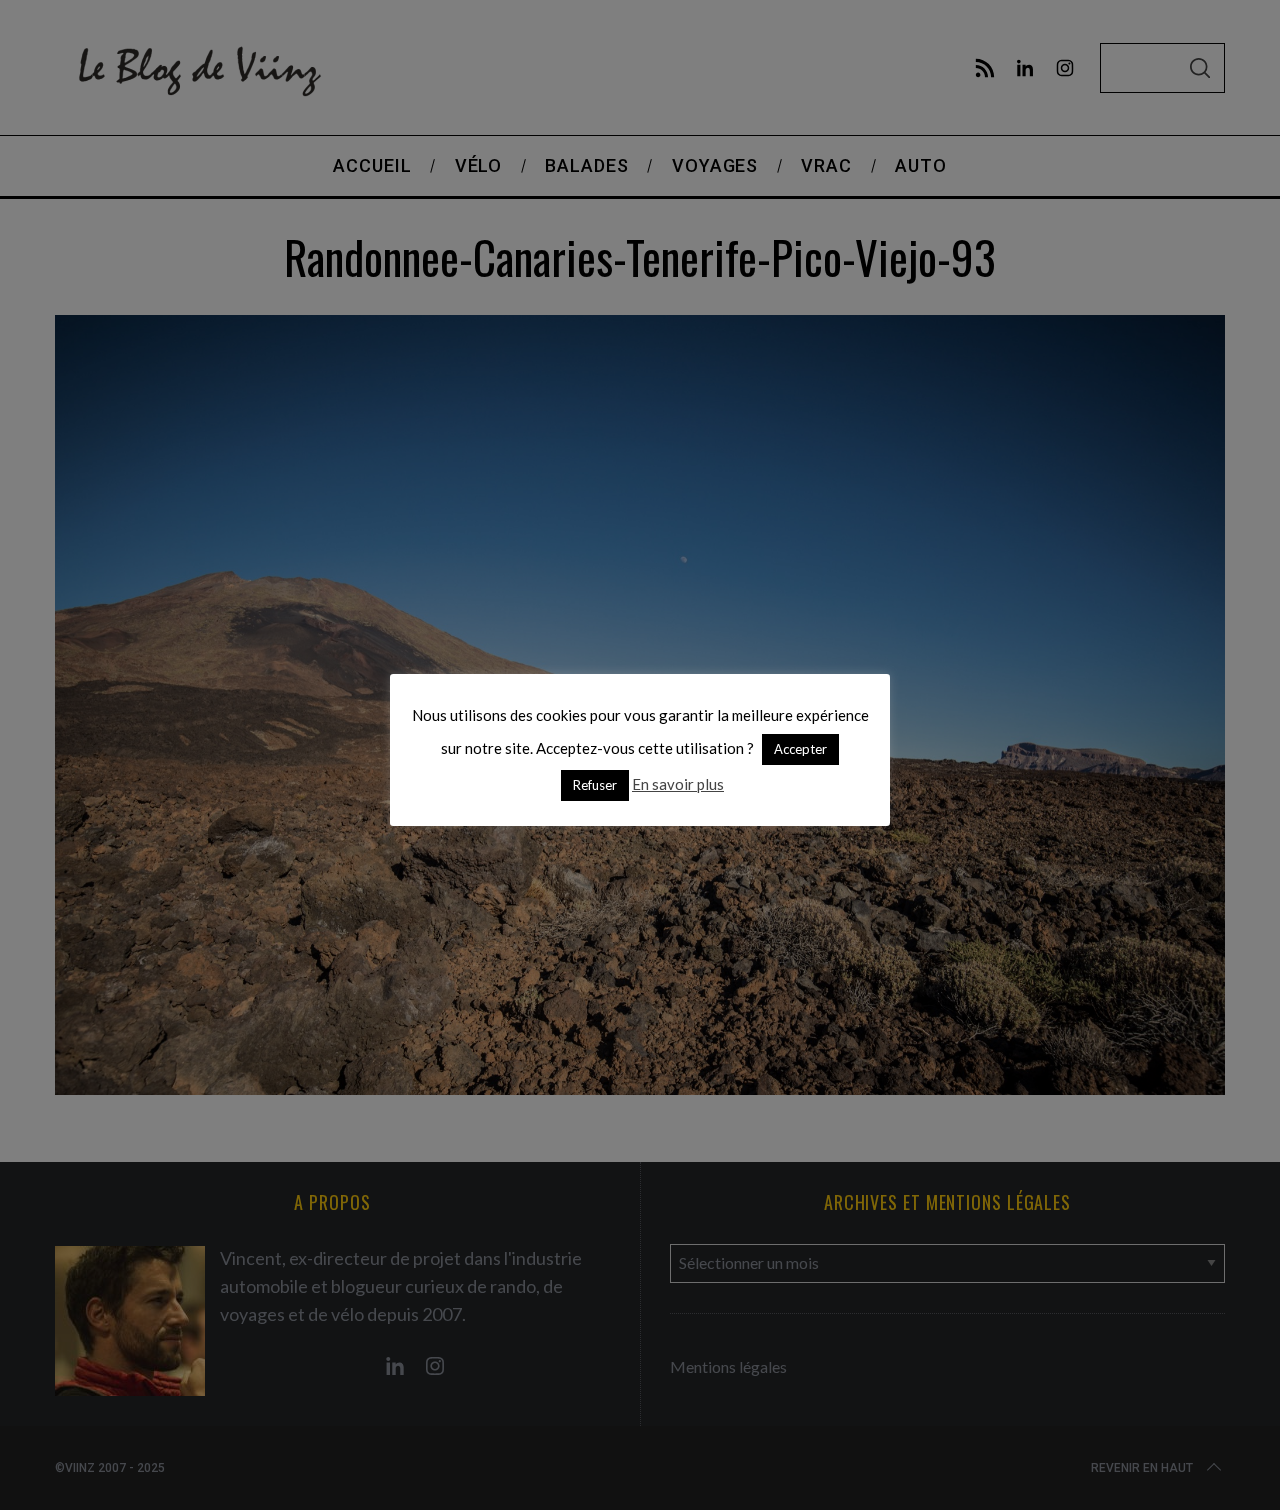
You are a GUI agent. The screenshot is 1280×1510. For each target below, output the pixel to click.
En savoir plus (678, 784)
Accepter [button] (800, 749)
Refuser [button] (595, 785)
